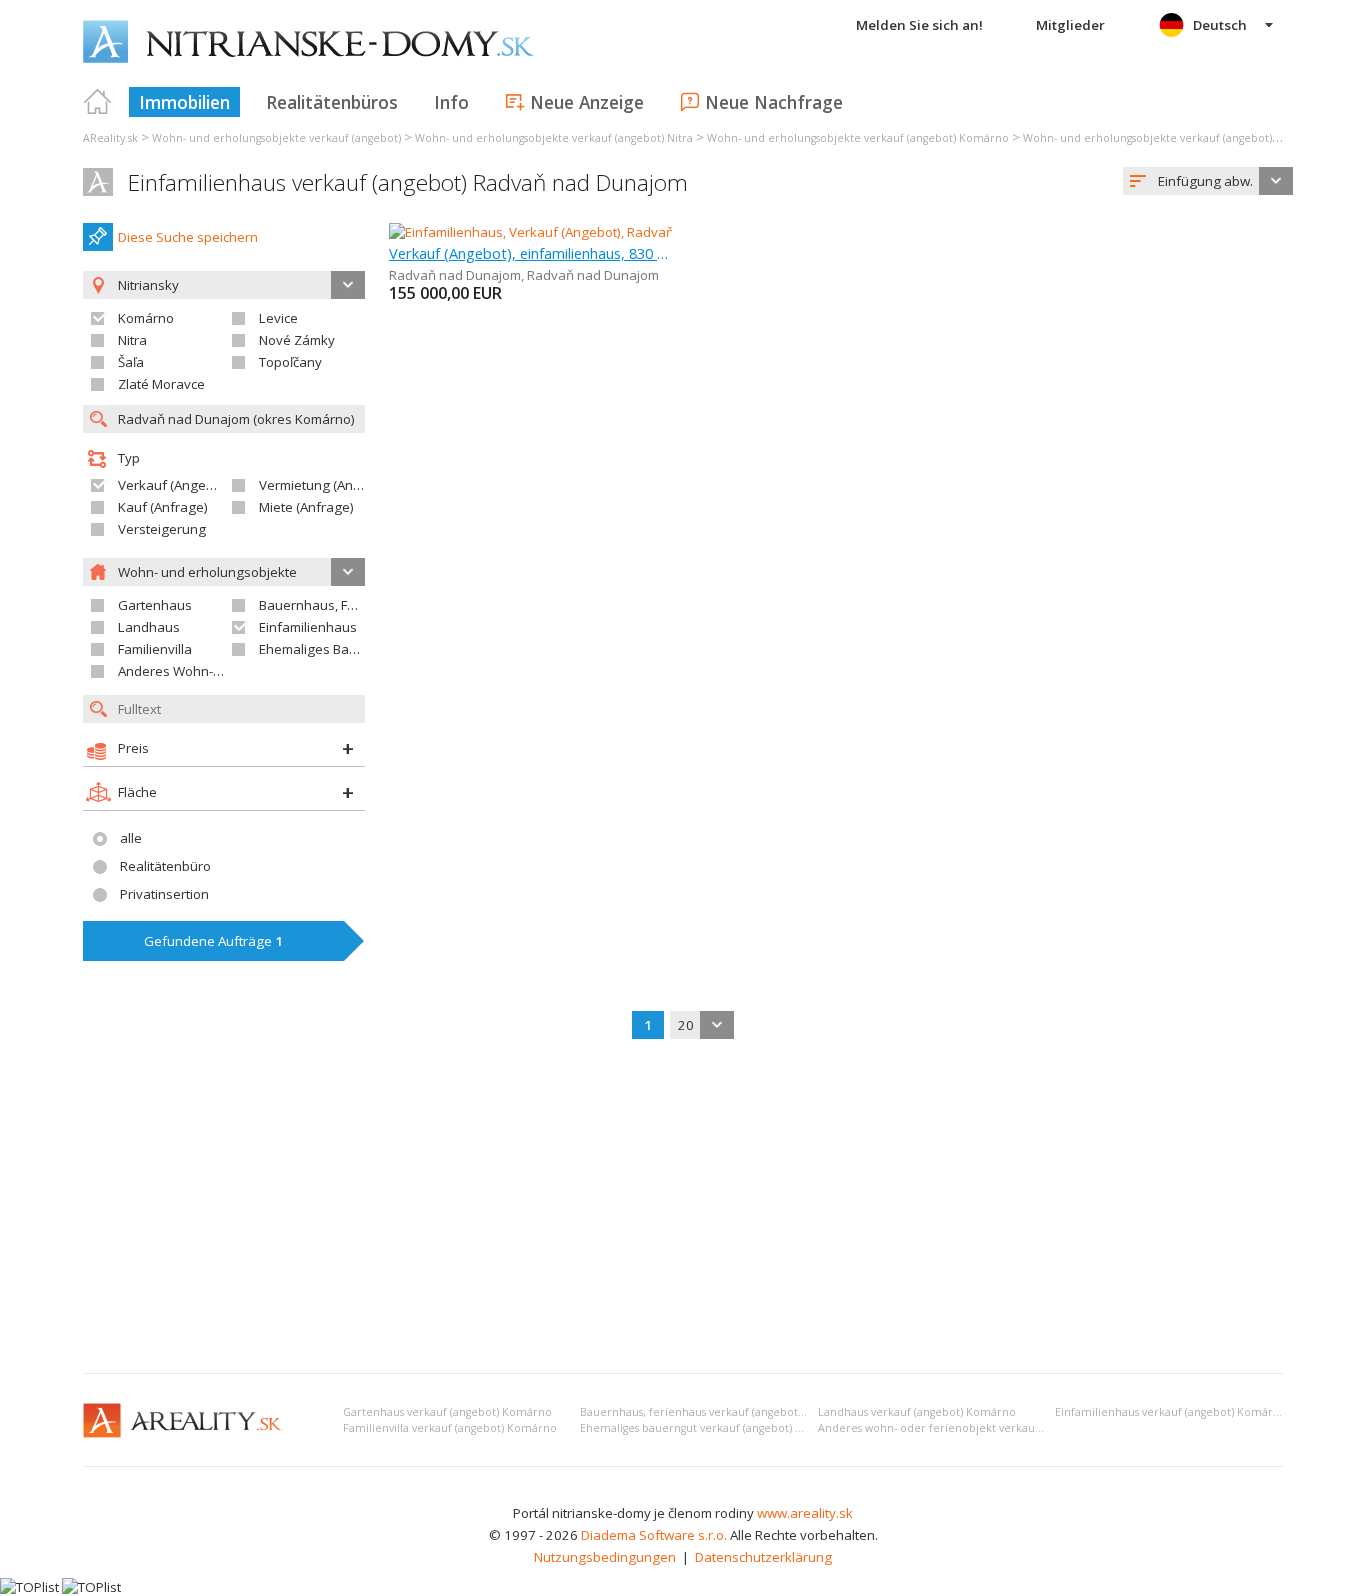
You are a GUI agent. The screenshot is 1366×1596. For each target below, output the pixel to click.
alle (131, 838)
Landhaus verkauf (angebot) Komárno (917, 1412)
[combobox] (1208, 181)
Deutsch (1220, 25)
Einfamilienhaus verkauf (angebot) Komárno (1171, 1412)
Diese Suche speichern (188, 237)
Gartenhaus (155, 605)
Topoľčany (290, 362)
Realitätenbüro (165, 866)
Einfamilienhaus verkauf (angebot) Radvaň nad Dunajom (408, 182)
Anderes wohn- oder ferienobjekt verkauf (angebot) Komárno (981, 1428)
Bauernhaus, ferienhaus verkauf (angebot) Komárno (717, 1412)
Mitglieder (1070, 25)
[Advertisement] (683, 1208)
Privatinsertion (164, 894)
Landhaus (149, 627)
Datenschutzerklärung (763, 1557)
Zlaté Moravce (161, 384)
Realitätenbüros (332, 102)
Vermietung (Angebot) (326, 485)
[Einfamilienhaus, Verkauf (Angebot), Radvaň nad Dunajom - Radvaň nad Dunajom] (637, 232)
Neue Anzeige (587, 102)
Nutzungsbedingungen (605, 1557)
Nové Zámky (297, 340)
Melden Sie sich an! (919, 25)
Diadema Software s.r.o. (654, 1535)
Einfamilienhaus (308, 627)
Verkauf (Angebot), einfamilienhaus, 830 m (530, 253)
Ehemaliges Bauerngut (328, 649)
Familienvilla (155, 649)
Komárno (146, 318)
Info (451, 102)
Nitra (132, 340)
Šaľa (131, 362)
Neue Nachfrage (774, 102)
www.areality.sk (805, 1513)
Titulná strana (98, 102)
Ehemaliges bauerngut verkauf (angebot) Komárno (712, 1428)
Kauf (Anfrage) (163, 507)
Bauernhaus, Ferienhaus (334, 605)
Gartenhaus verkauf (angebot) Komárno (447, 1412)
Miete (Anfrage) (306, 507)
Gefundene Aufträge (213, 941)
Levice (278, 318)
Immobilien (184, 102)
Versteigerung (162, 529)
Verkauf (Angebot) (174, 485)
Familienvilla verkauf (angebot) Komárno (450, 1428)
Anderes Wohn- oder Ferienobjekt (221, 671)
